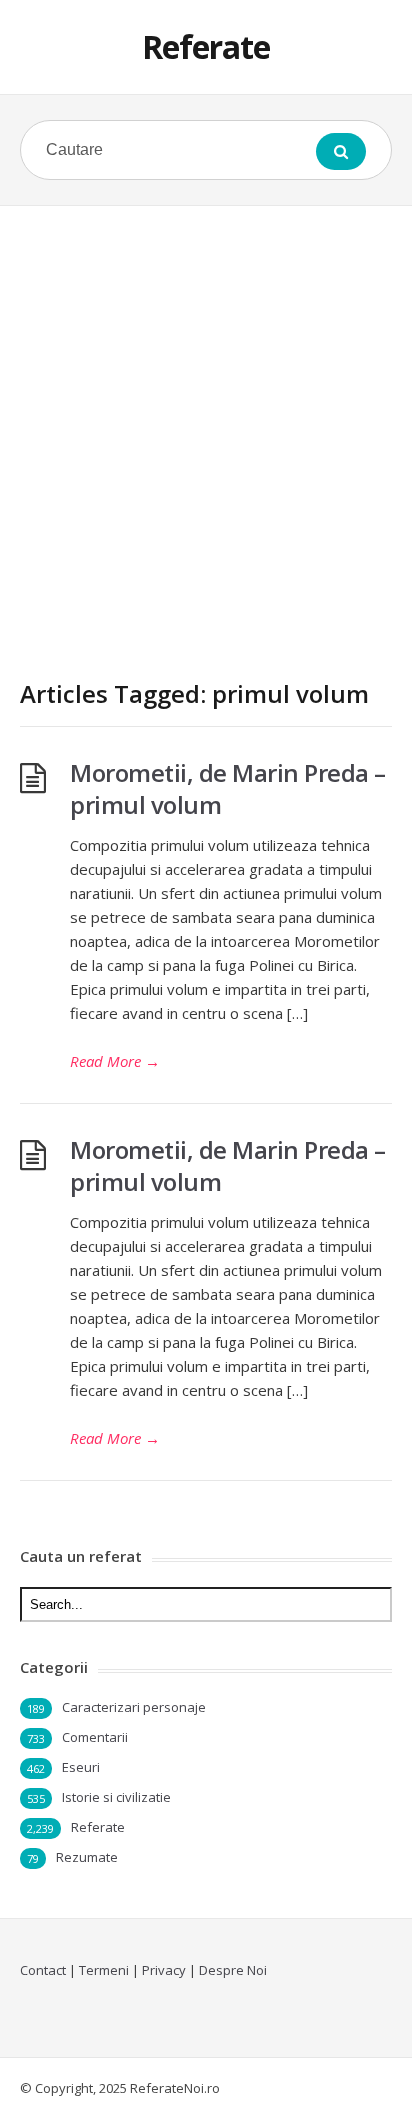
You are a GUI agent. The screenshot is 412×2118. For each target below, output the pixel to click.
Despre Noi (233, 1970)
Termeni (104, 1970)
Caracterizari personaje (134, 1707)
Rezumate (87, 1857)
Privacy (164, 1970)
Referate (206, 46)
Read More (115, 1061)
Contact (43, 1970)
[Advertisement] (206, 422)
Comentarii (95, 1737)
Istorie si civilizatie (116, 1797)
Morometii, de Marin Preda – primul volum (228, 788)
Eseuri (81, 1767)
